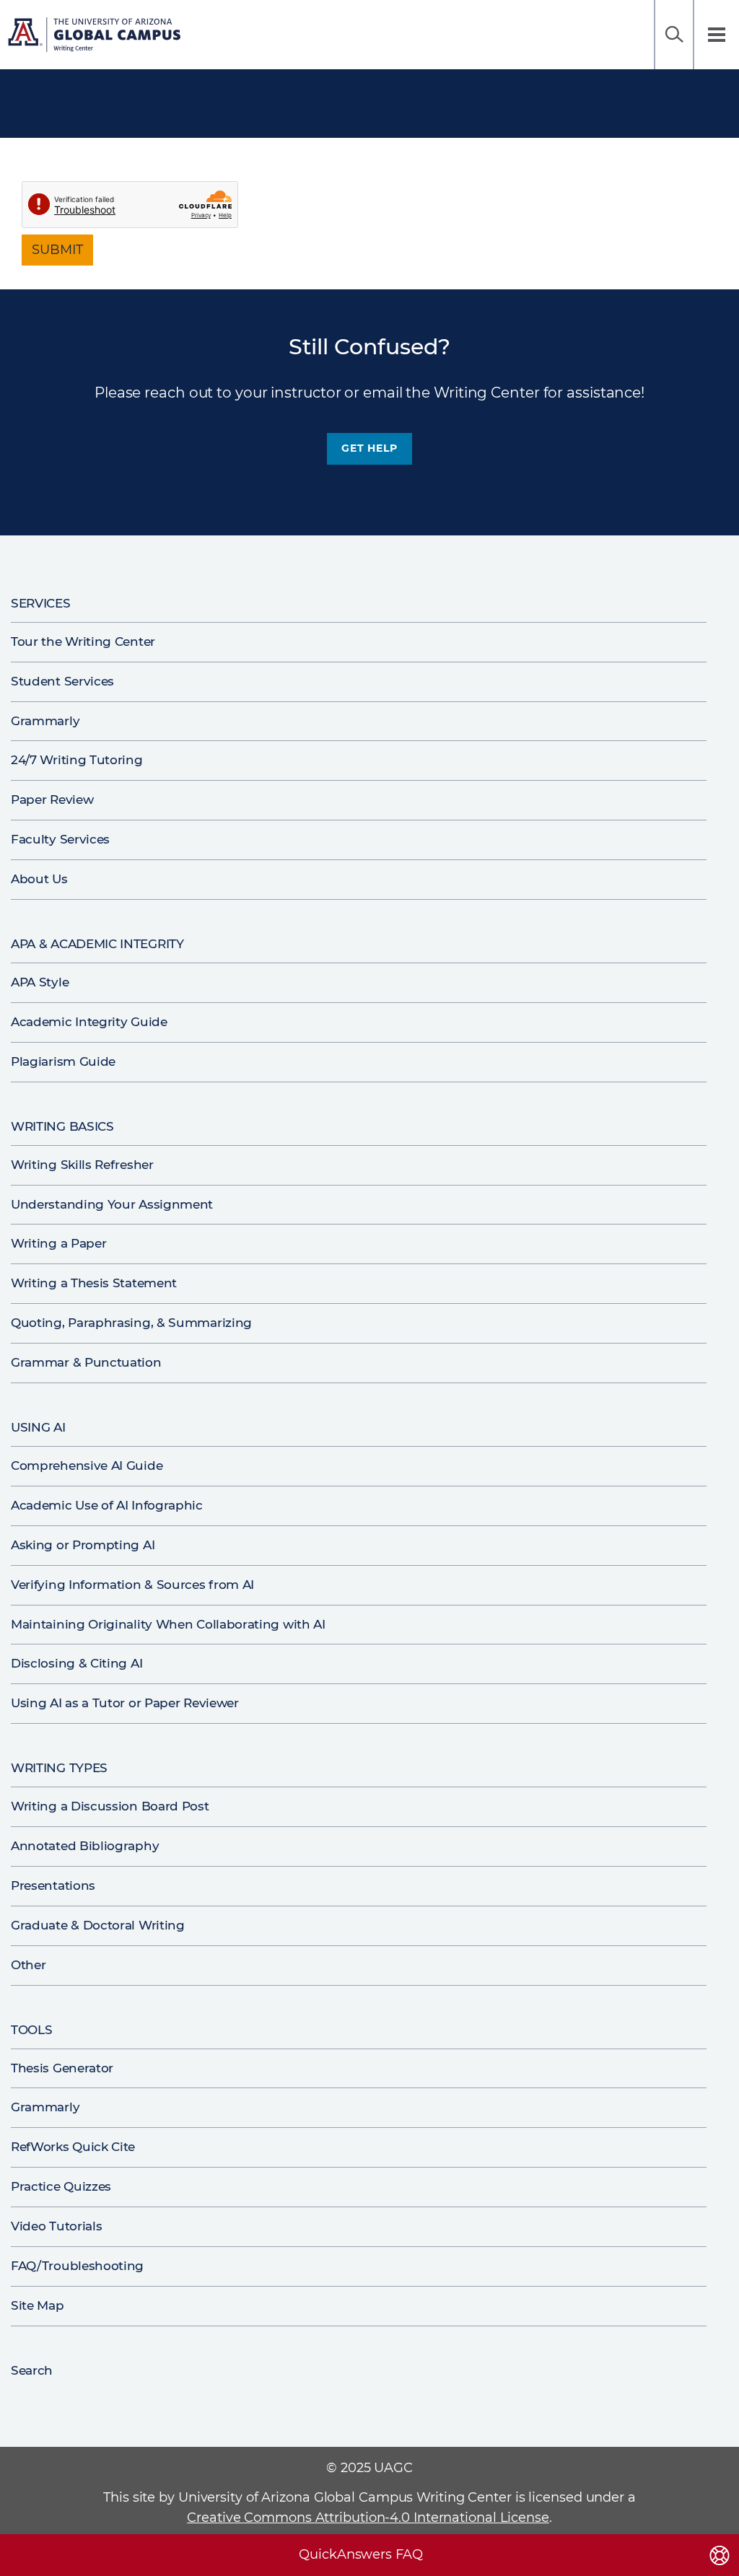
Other (28, 1965)
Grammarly (45, 721)
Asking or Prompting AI (83, 1545)
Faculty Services (60, 839)
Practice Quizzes (61, 2186)
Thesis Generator (62, 2068)
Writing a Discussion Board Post (110, 1806)
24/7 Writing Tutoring (77, 760)
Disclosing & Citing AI (76, 1663)
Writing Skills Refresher (82, 1165)
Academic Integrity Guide (89, 1022)
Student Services (62, 681)
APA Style (40, 982)
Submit (57, 250)
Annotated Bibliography (85, 1846)
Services (41, 603)
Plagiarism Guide (63, 1061)
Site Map (38, 2305)
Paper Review (52, 799)
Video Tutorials (56, 2226)
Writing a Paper (58, 1243)
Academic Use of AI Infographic (107, 1505)
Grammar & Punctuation (86, 1362)
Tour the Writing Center (83, 641)
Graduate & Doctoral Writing (98, 1925)
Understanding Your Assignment (112, 1204)
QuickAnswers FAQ (360, 2554)
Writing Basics (62, 1126)
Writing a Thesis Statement (94, 1283)
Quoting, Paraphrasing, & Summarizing (131, 1323)
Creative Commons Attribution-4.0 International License (368, 2518)
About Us (39, 879)
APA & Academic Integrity (97, 944)
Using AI (38, 1427)
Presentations (53, 1885)
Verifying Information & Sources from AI (132, 1585)
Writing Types (59, 1768)
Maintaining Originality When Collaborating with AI (168, 1624)
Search (674, 35)
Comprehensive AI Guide (87, 1466)
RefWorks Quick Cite (73, 2147)
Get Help (369, 448)
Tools (31, 2030)
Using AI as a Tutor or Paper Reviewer (125, 1703)
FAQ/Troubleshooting (77, 2266)
